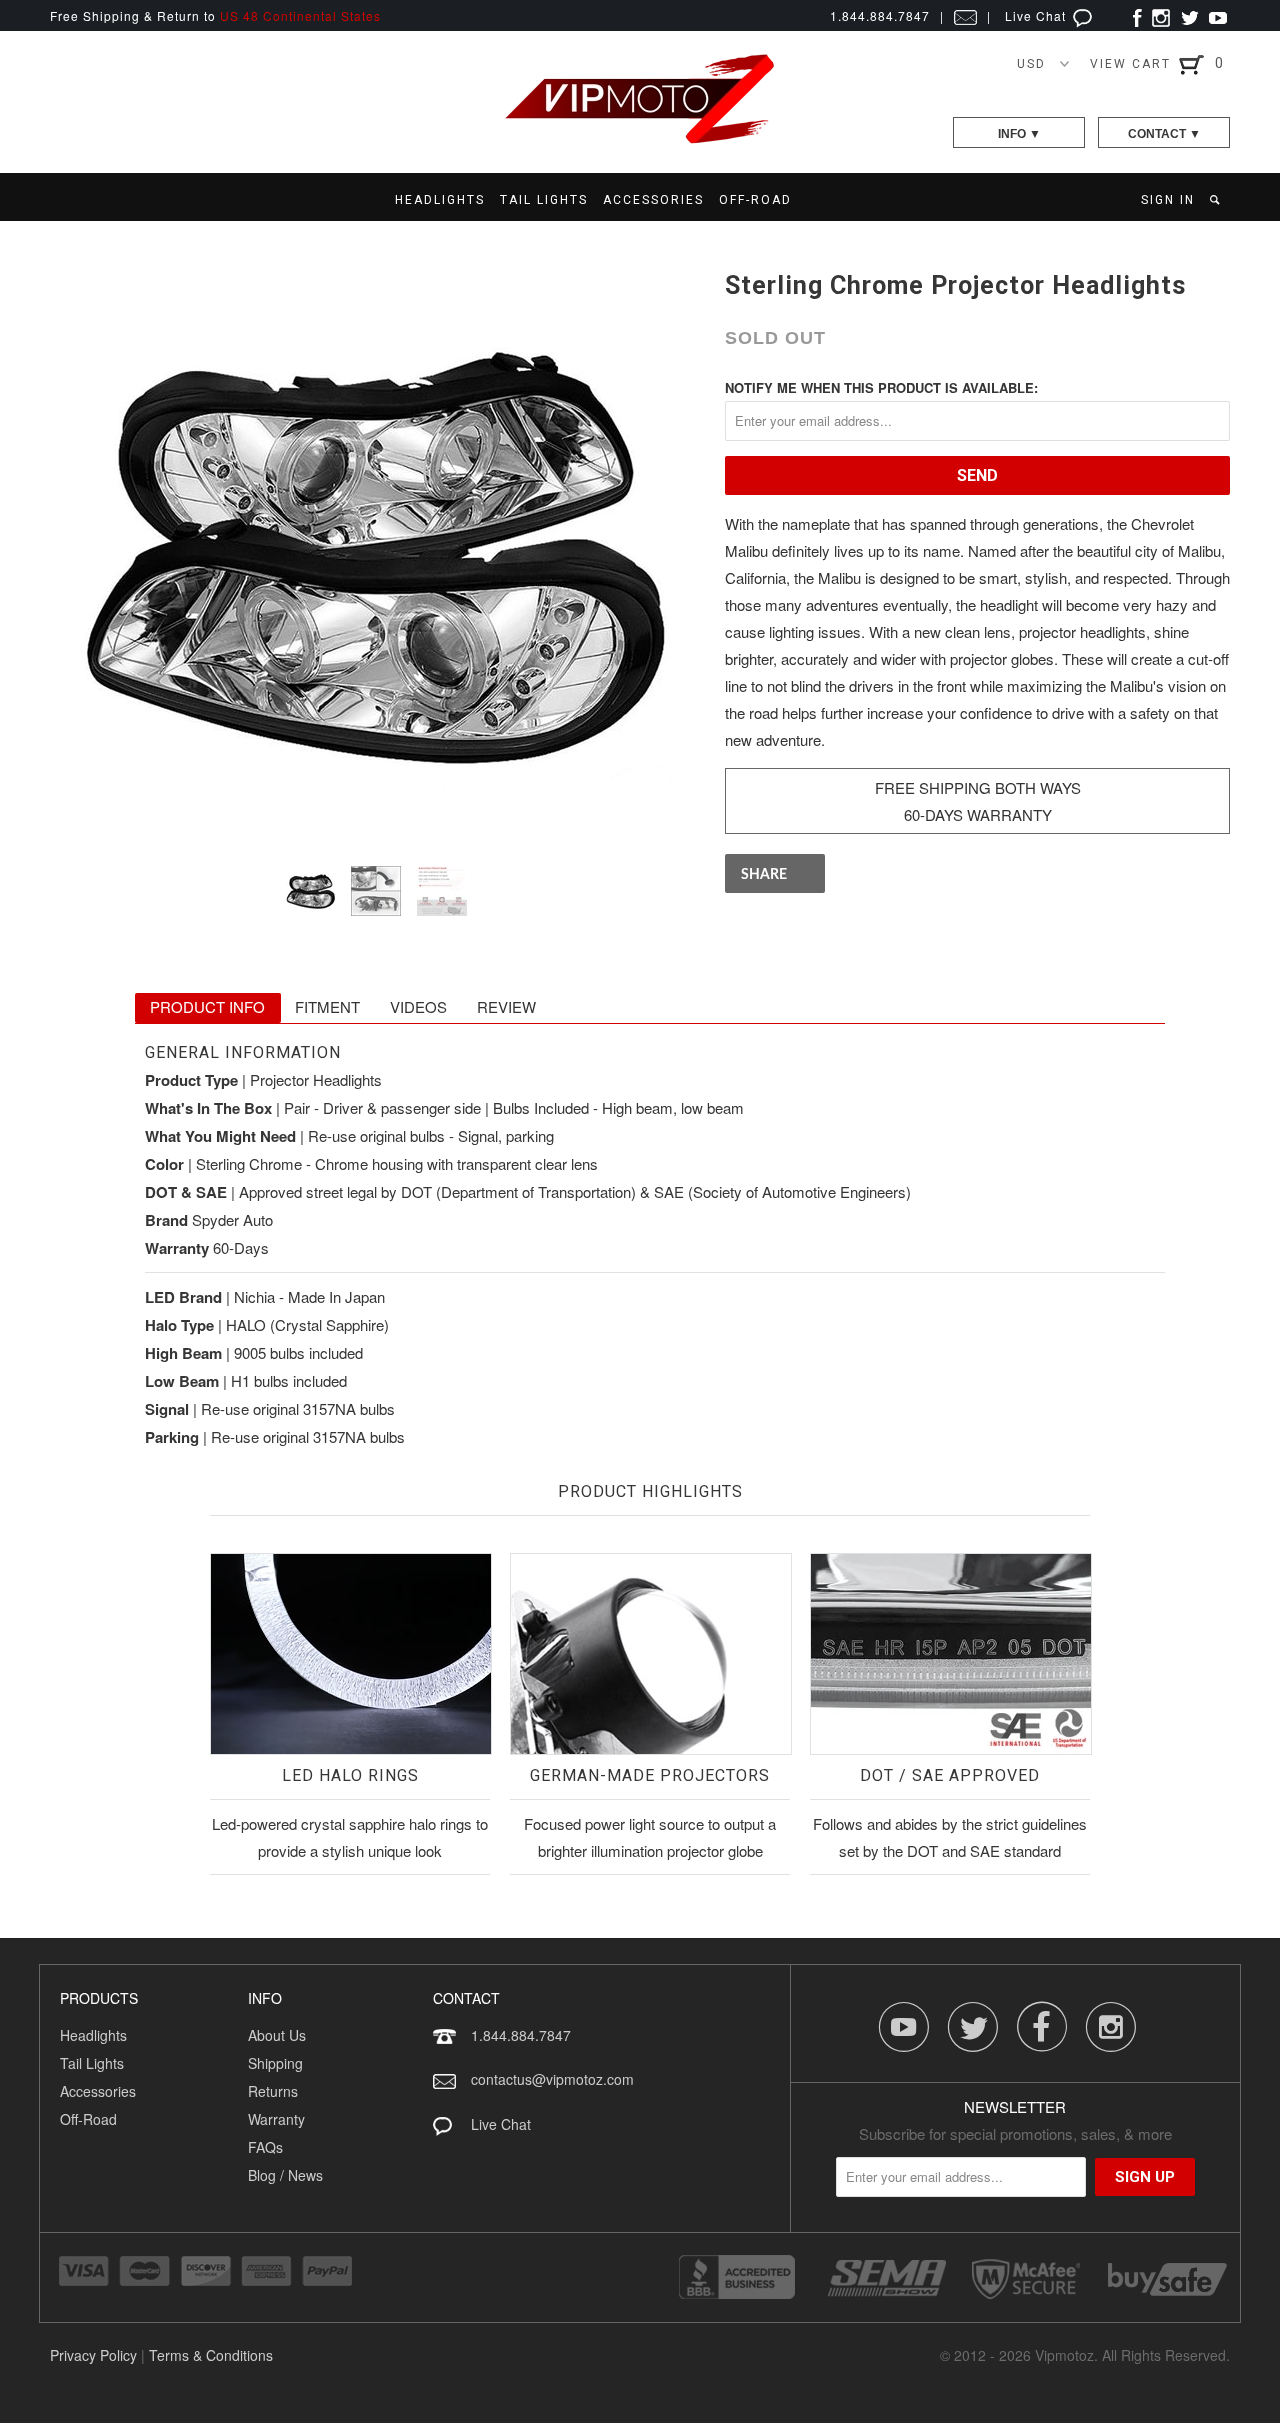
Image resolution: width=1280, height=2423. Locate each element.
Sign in (1168, 200)
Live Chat (1037, 15)
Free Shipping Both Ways (978, 787)
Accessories (98, 2091)
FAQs (265, 2147)
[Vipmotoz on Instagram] (1161, 15)
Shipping (275, 2063)
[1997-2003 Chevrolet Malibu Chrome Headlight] (377, 551)
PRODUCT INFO (207, 1006)
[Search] (1216, 200)
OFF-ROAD (755, 200)
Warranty (276, 2119)
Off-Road (88, 2119)
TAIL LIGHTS (544, 200)
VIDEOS (418, 1006)
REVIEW (506, 1006)
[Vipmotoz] (640, 139)
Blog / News (285, 2175)
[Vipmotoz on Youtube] (1218, 15)
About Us (277, 2035)
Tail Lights (92, 2063)
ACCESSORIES (653, 200)
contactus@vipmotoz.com (552, 2079)
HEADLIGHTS (440, 200)
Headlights (93, 2035)
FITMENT (327, 1006)
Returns (273, 2091)
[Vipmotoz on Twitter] (1189, 15)
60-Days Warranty (978, 814)
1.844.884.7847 (521, 2035)
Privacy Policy (93, 2355)
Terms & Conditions (211, 2355)
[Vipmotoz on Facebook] (1137, 15)
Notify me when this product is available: (881, 387)
